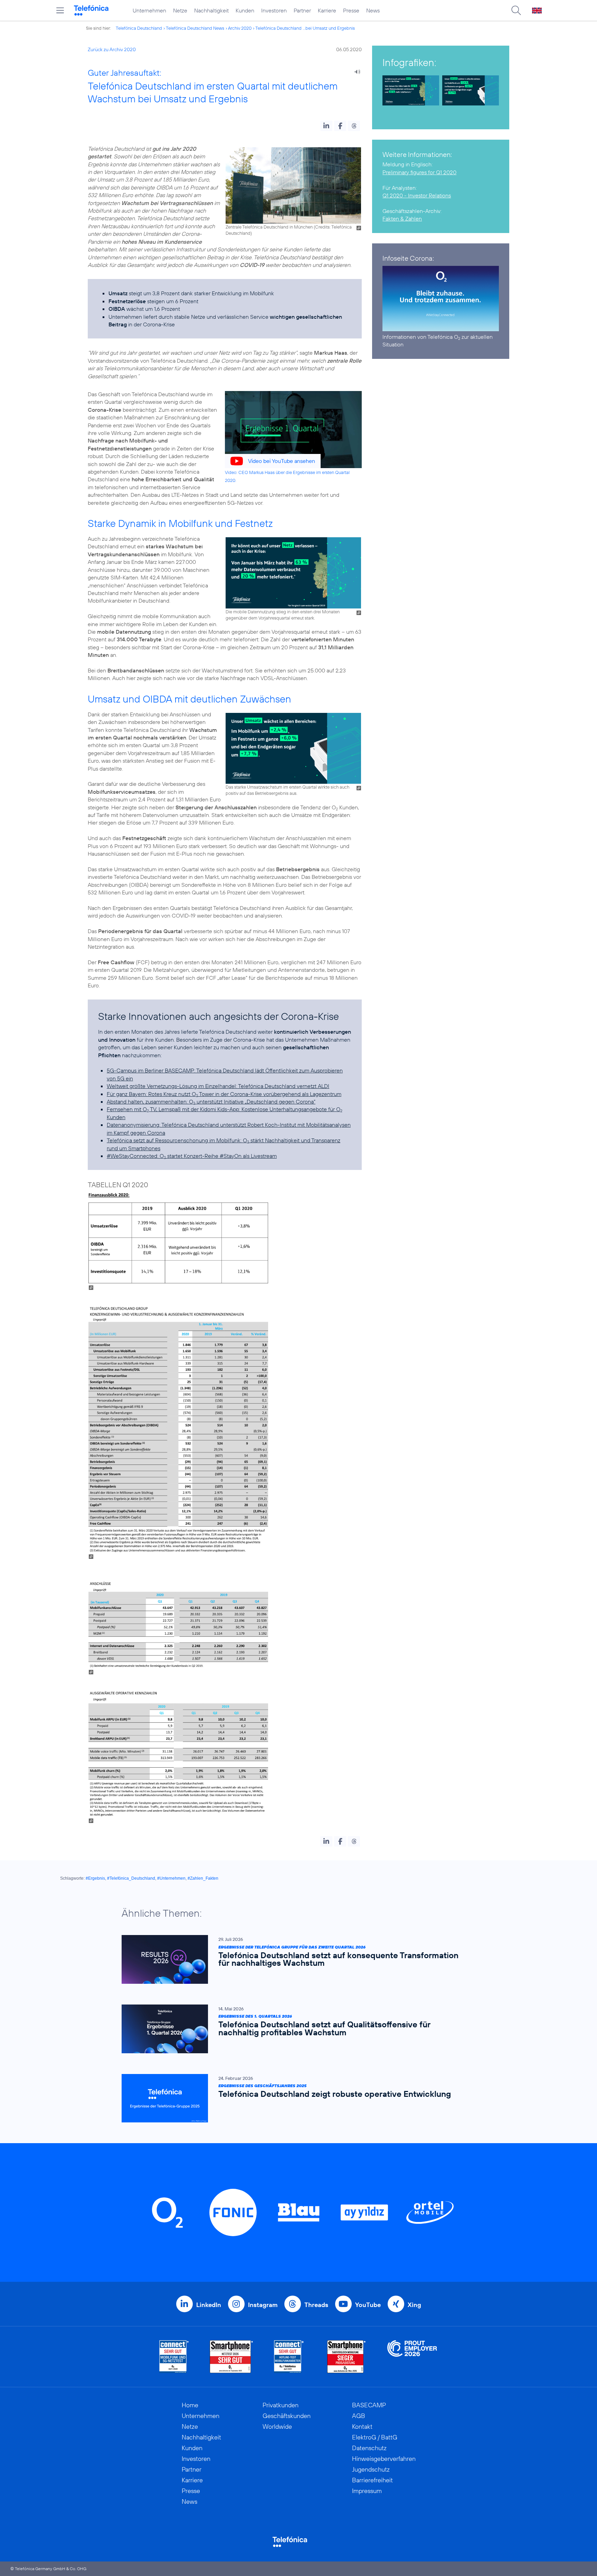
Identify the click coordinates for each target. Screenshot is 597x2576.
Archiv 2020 (240, 28)
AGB (359, 2416)
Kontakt (362, 2426)
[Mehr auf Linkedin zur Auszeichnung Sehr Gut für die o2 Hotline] (289, 2357)
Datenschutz (369, 2448)
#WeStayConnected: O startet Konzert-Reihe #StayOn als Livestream (192, 1156)
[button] (326, 126)
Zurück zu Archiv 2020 (112, 49)
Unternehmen (149, 10)
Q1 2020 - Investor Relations (417, 195)
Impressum (367, 2491)
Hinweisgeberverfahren (384, 2459)
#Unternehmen (171, 1878)
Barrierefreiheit (372, 2480)
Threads (316, 2305)
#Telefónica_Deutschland (131, 1878)
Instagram (263, 2305)
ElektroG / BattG (375, 2437)
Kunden (245, 10)
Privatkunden (281, 2405)
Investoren (274, 10)
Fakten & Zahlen (402, 218)
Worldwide (277, 2426)
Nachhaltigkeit (211, 10)
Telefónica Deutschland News (195, 28)
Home (190, 2405)
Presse (351, 10)
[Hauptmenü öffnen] (60, 10)
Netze (180, 10)
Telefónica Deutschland (139, 28)
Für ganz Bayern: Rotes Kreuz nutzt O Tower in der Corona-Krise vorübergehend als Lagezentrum (224, 1094)
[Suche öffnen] (516, 10)
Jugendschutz (371, 2469)
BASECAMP (369, 2405)
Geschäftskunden (287, 2416)
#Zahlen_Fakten (203, 1878)
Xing (414, 2305)
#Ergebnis (95, 1878)
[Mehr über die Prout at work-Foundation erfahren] (412, 2357)
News (373, 10)
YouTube (368, 2305)
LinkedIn (209, 2305)
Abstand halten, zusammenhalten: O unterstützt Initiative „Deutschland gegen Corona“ (211, 1101)
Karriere (327, 10)
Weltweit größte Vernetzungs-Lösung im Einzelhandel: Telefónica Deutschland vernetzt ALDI (218, 1086)
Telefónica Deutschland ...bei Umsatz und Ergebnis (305, 28)
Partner (302, 10)
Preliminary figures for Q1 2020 (419, 172)
